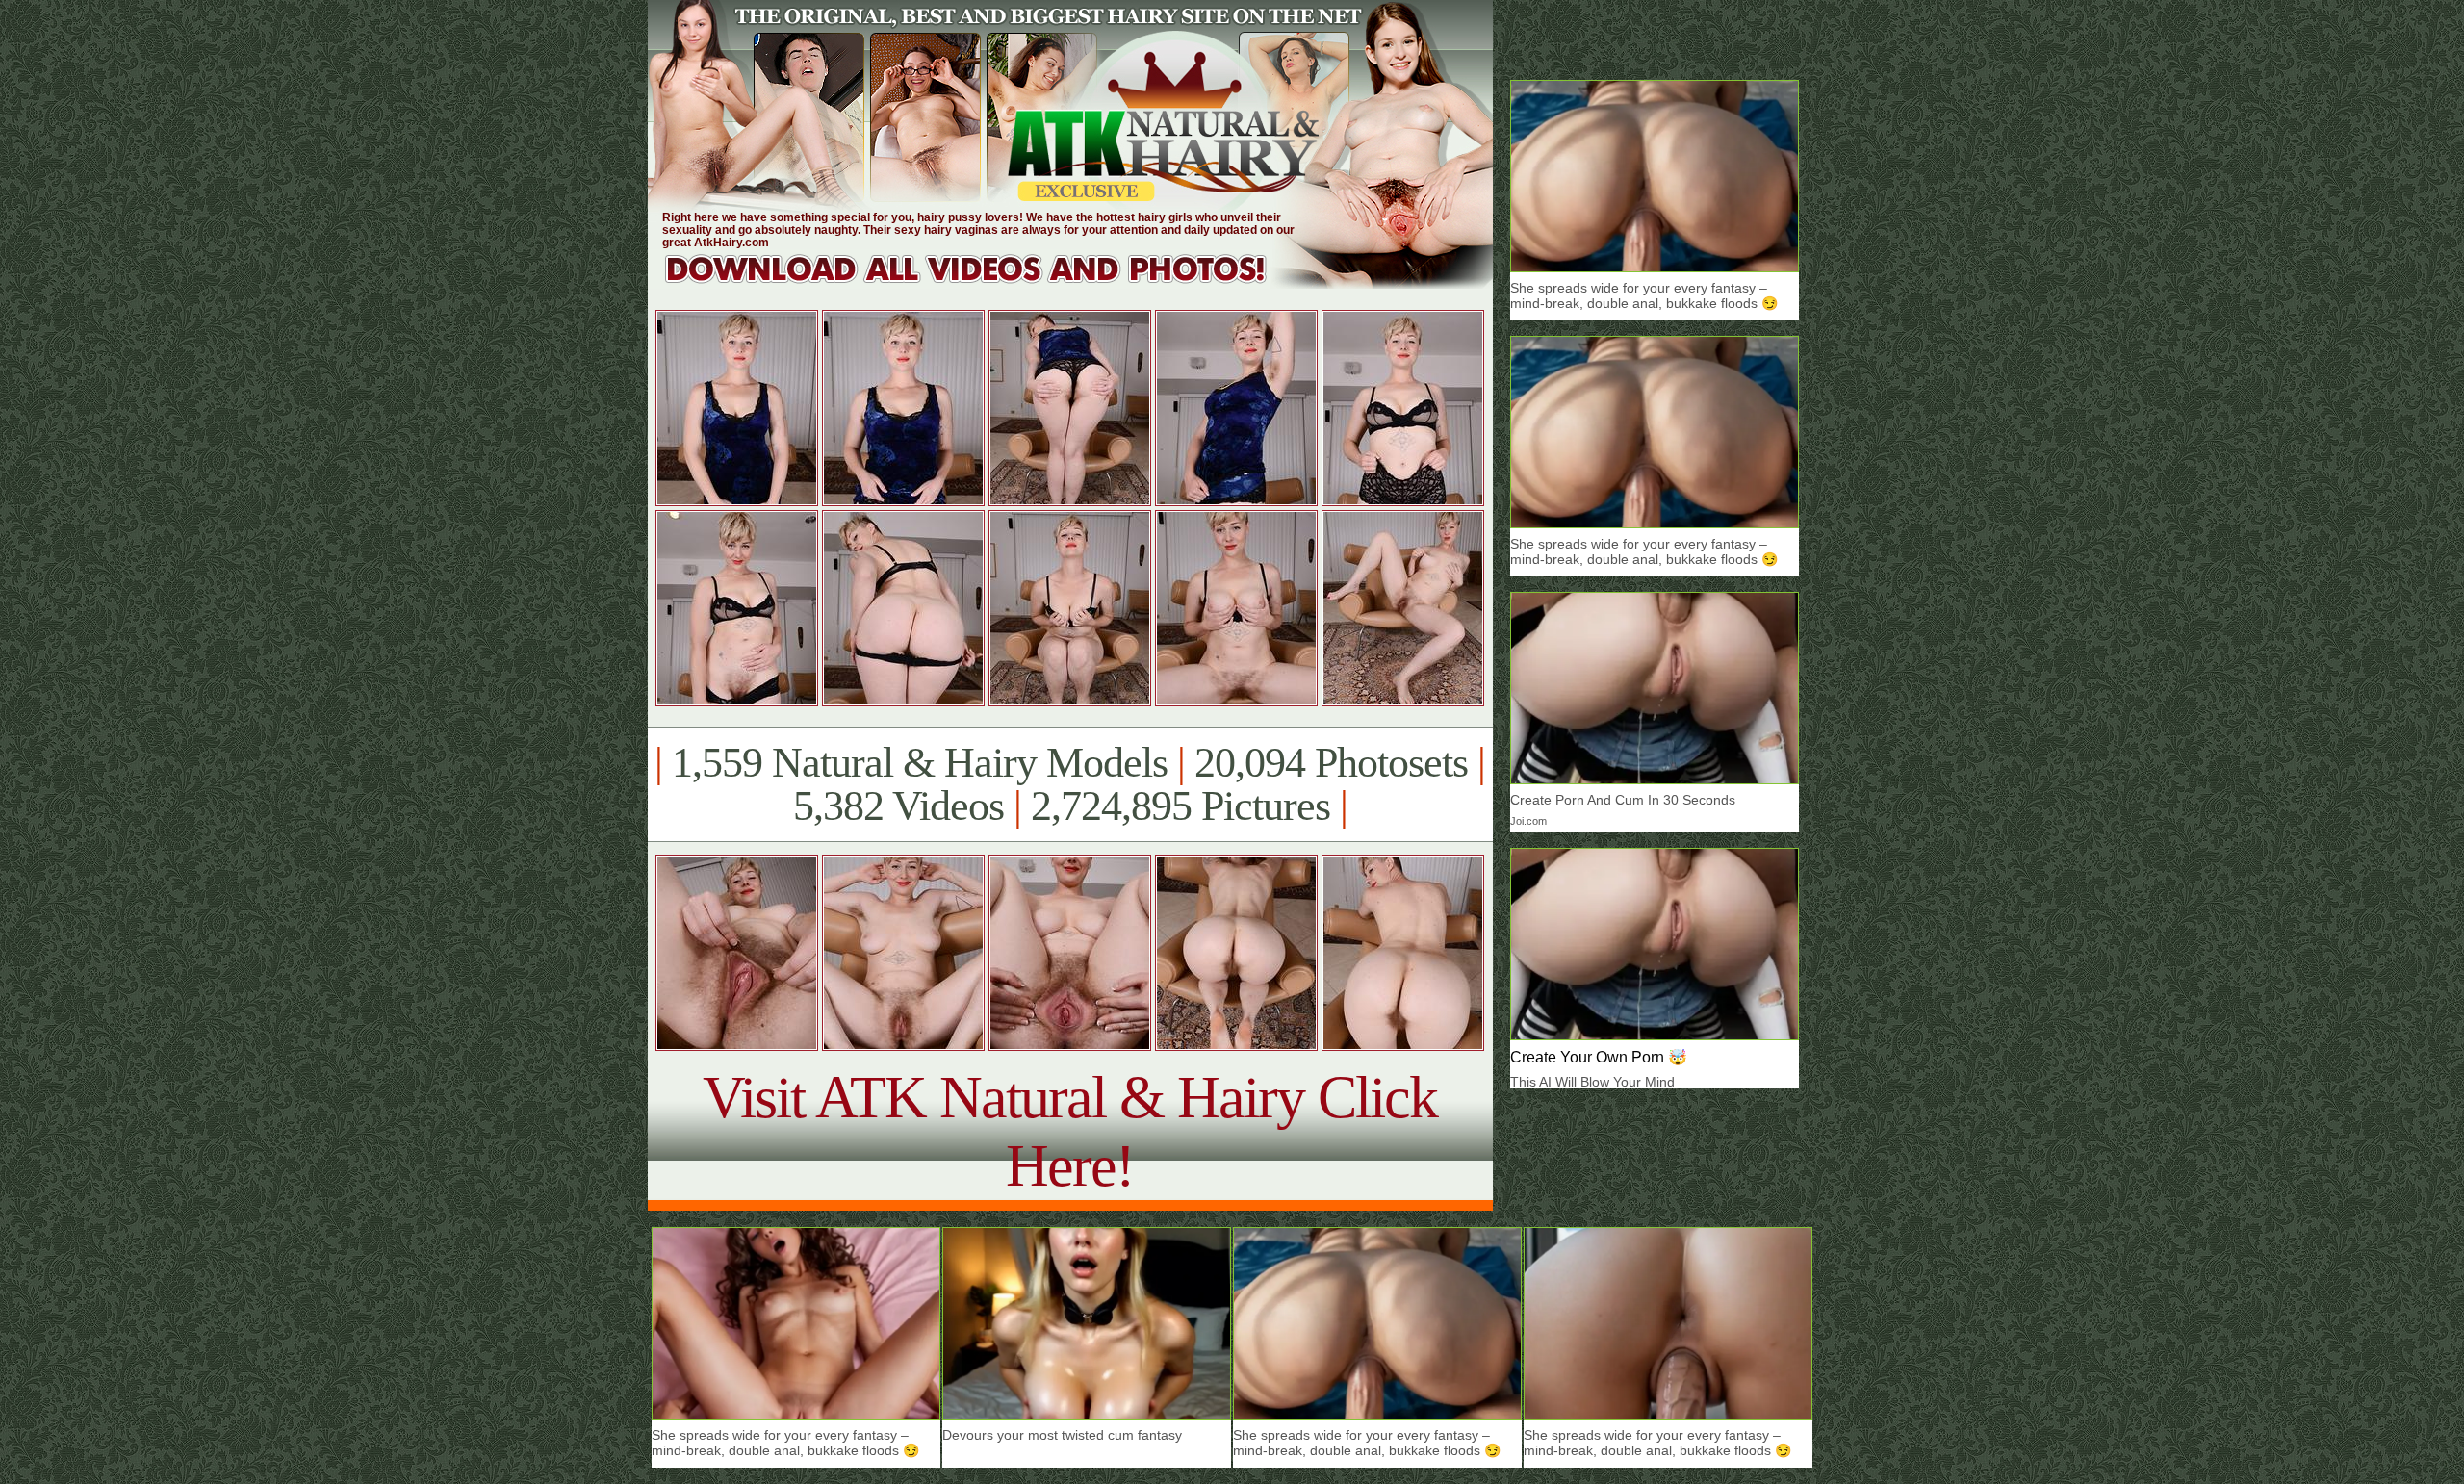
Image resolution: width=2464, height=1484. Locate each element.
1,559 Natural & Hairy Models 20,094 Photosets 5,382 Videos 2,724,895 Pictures (1070, 784)
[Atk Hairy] (984, 283)
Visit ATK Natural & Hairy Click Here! (1070, 1131)
